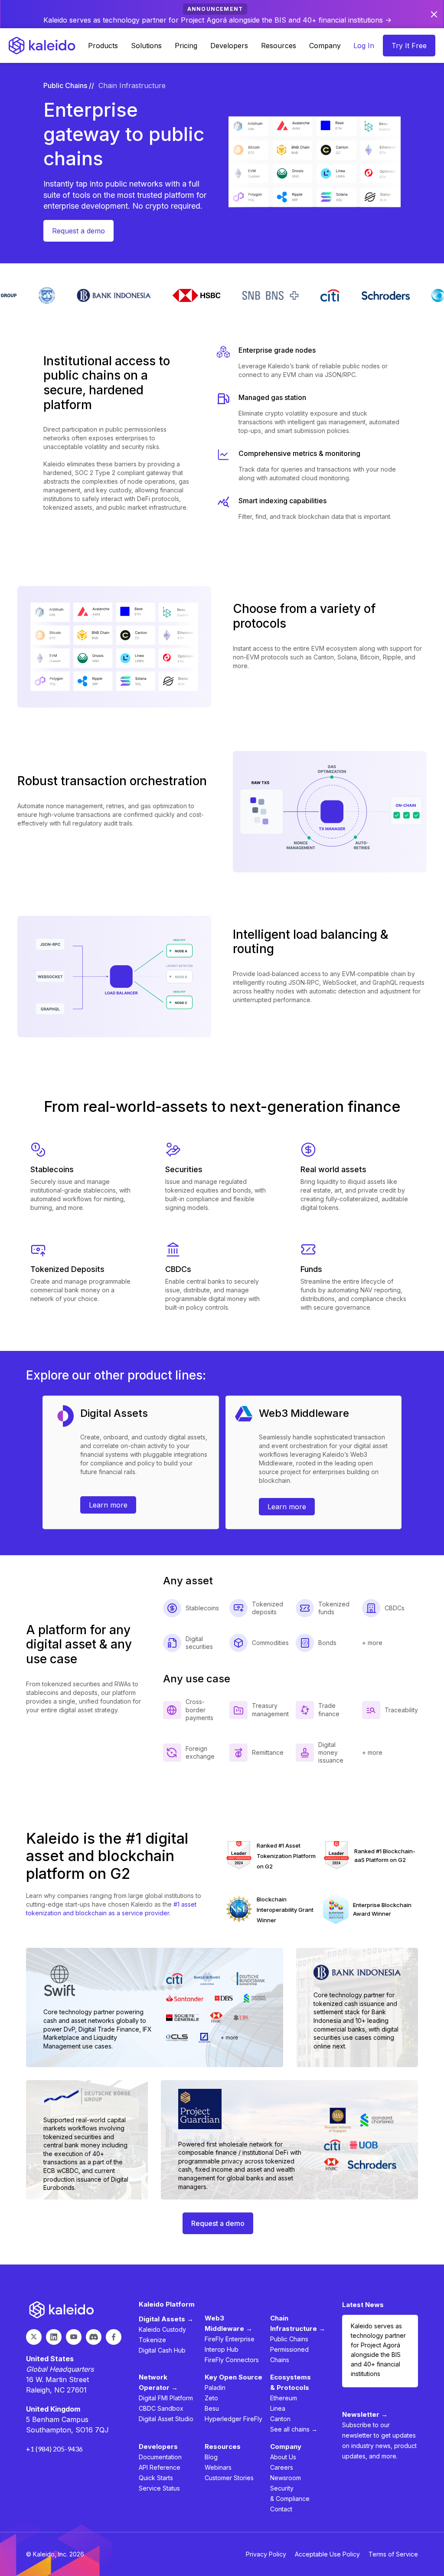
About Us (283, 2457)
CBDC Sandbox (161, 2408)
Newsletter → (365, 2414)
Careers (282, 2467)
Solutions (146, 46)
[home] (42, 46)
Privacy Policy (266, 2554)
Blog (211, 2457)
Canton (280, 2419)
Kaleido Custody (162, 2329)
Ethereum (284, 2398)
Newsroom (286, 2478)
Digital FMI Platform (166, 2398)
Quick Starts (156, 2478)
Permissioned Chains (289, 2355)
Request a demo (78, 231)
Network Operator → (158, 2382)
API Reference (160, 2467)
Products (103, 46)
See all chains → (294, 2429)
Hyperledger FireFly (233, 2419)
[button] (103, 46)
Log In (364, 46)
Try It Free (409, 46)
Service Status (159, 2488)
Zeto (211, 2398)
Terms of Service (393, 2554)
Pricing (186, 46)
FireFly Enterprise (230, 2339)
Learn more (108, 1505)
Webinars (218, 2467)
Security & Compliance (290, 2493)
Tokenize (152, 2340)
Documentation (160, 2457)
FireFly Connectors (232, 2360)
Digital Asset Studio (166, 2419)
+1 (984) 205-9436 (54, 2449)
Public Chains (289, 2339)
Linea (278, 2408)
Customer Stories (229, 2478)
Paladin (215, 2388)
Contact (281, 2509)
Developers (229, 46)
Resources (279, 46)
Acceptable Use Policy (327, 2554)
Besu (212, 2408)
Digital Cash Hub (162, 2350)
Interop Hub (222, 2349)
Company (325, 46)
